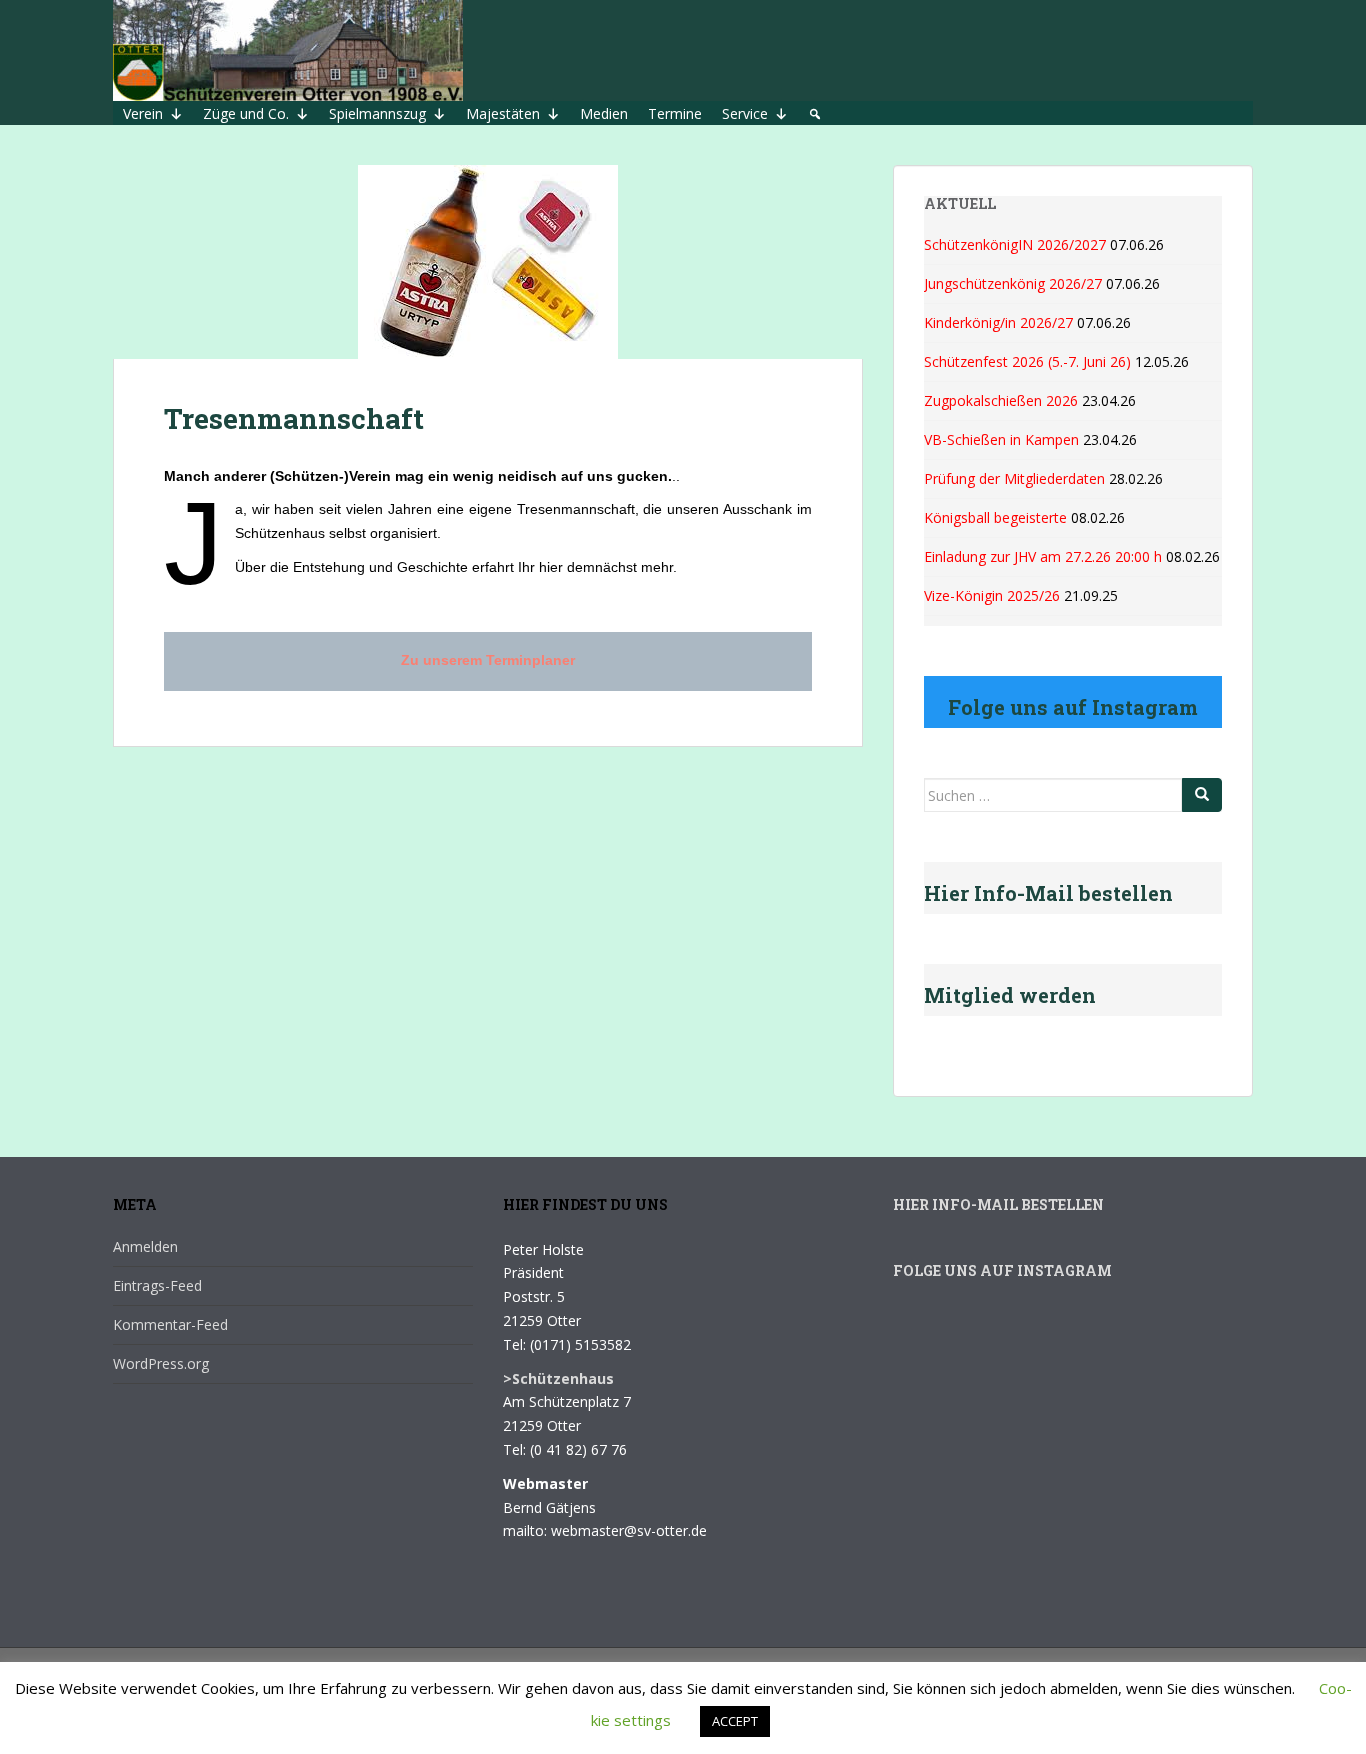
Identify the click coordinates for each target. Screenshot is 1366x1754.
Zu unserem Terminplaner (488, 660)
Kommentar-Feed (170, 1324)
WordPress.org (161, 1363)
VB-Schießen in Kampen (1001, 439)
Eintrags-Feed (157, 1285)
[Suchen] (1202, 795)
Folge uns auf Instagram (1002, 1270)
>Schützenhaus (558, 1378)
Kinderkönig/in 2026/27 (998, 322)
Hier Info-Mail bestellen (998, 1204)
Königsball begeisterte (995, 517)
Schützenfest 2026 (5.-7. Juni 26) (1027, 361)
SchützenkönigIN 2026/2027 (1015, 244)
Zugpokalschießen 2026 (1001, 400)
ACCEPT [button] (735, 1721)
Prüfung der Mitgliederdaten (1014, 478)
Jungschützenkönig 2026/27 (1013, 283)
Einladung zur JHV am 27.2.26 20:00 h (1043, 556)
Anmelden (145, 1246)
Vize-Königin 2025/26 (992, 595)
